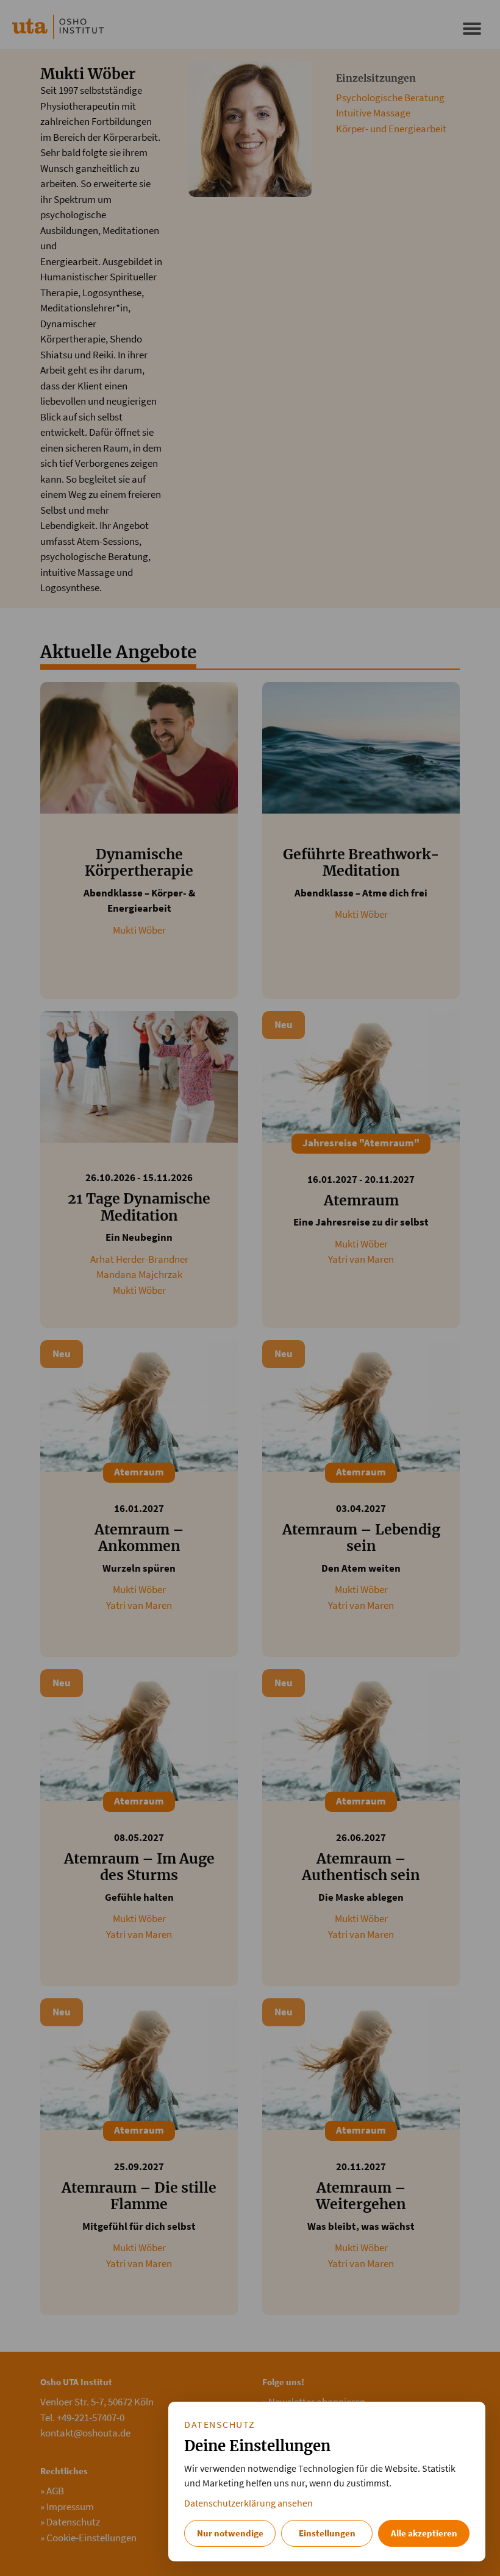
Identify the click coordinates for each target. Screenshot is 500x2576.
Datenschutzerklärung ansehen (248, 2503)
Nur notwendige (230, 2533)
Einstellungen (327, 2533)
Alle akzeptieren (424, 2533)
